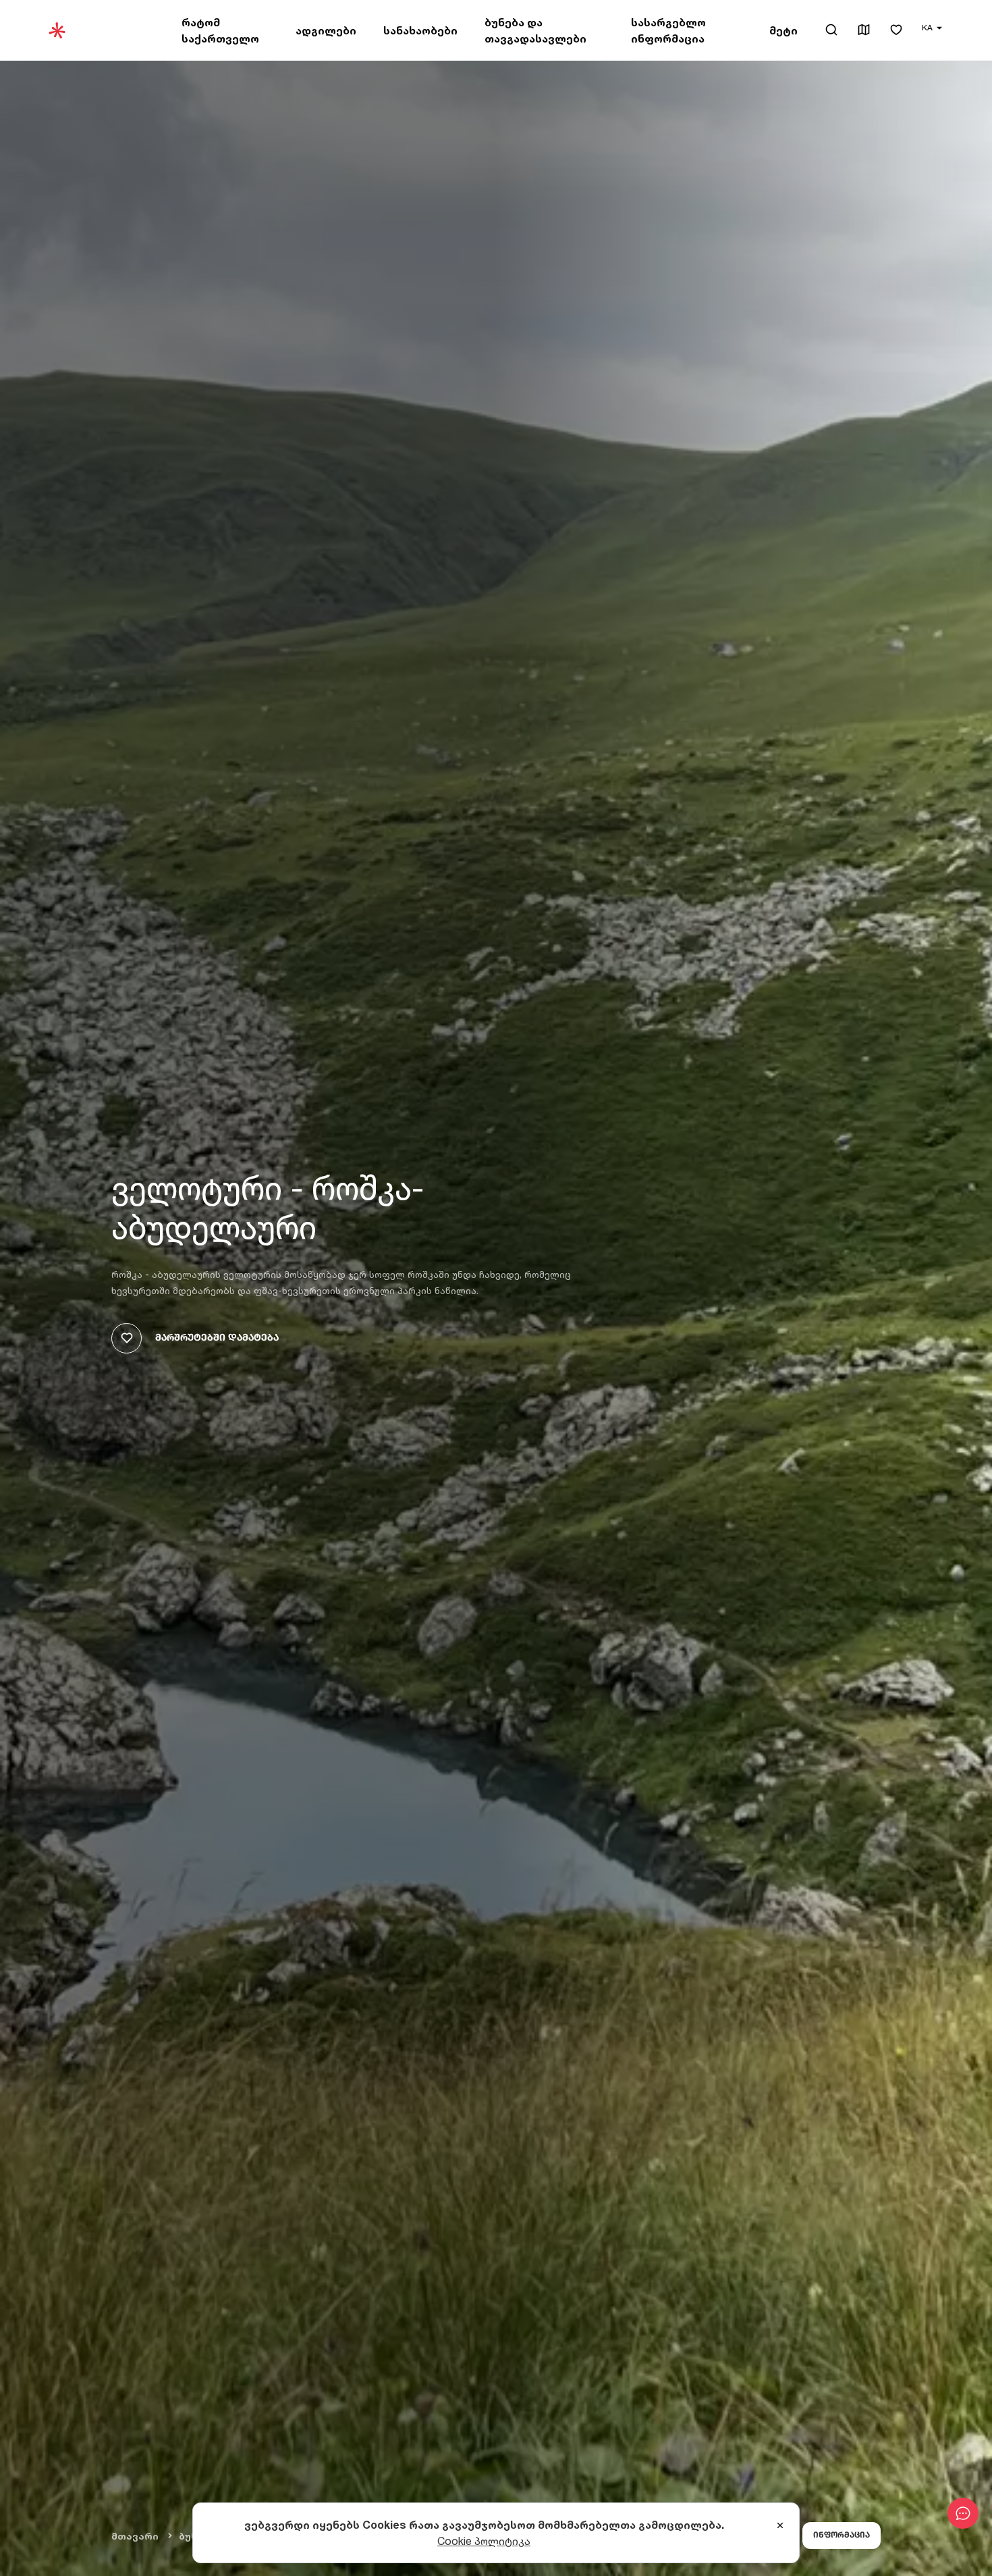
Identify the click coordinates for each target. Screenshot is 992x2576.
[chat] (963, 2513)
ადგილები (326, 30)
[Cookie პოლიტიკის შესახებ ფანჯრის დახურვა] (780, 2526)
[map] (864, 31)
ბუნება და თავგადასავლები (535, 30)
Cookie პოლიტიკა (484, 2541)
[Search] (831, 30)
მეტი (783, 30)
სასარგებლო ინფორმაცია (668, 30)
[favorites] (896, 31)
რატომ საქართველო (220, 30)
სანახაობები (420, 30)
